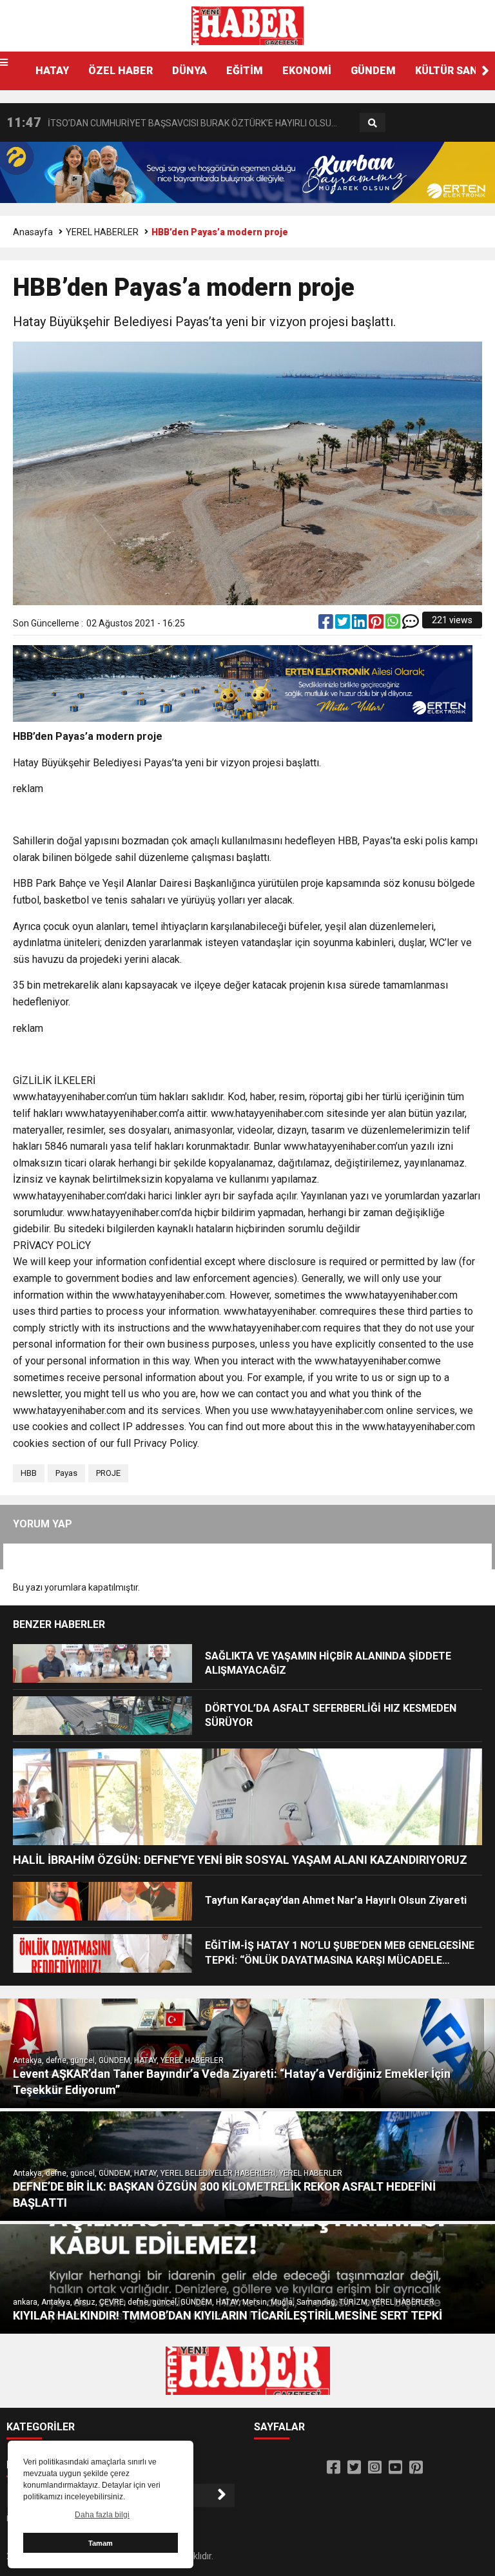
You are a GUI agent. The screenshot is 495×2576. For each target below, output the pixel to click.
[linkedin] (360, 625)
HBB (29, 1473)
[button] (485, 71)
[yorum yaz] (411, 625)
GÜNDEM (373, 71)
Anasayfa (33, 232)
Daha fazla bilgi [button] (102, 2515)
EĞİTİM (245, 71)
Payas (66, 1473)
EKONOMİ (307, 71)
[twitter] (344, 625)
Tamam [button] (101, 2543)
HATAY (52, 71)
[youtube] (395, 2468)
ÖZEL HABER (121, 71)
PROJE (108, 1473)
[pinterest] (377, 625)
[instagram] (375, 2468)
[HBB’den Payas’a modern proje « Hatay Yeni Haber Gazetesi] (247, 25)
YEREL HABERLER (102, 232)
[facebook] (327, 625)
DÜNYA (189, 71)
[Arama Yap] (373, 123)
